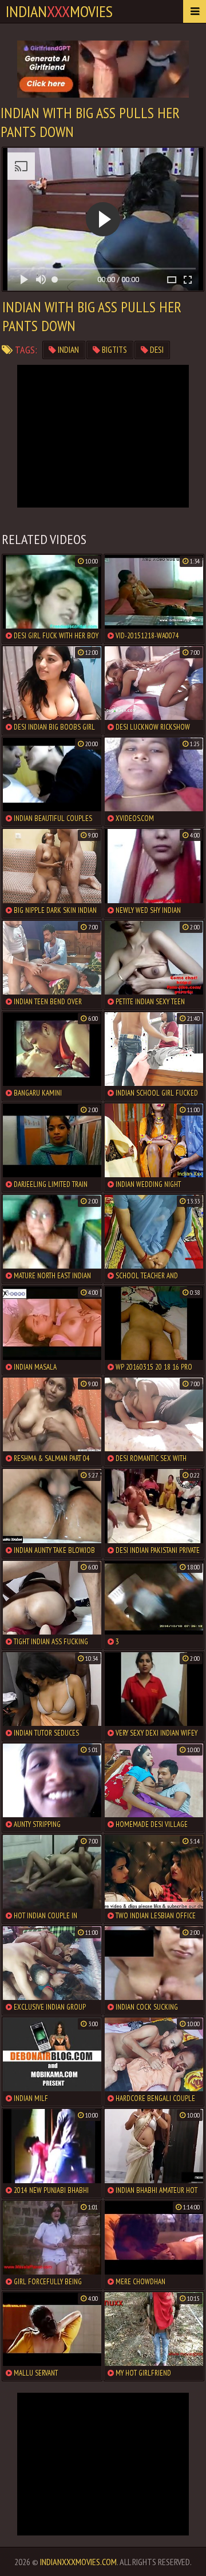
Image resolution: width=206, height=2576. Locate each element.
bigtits (114, 350)
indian (68, 350)
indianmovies (59, 11)
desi (156, 350)
